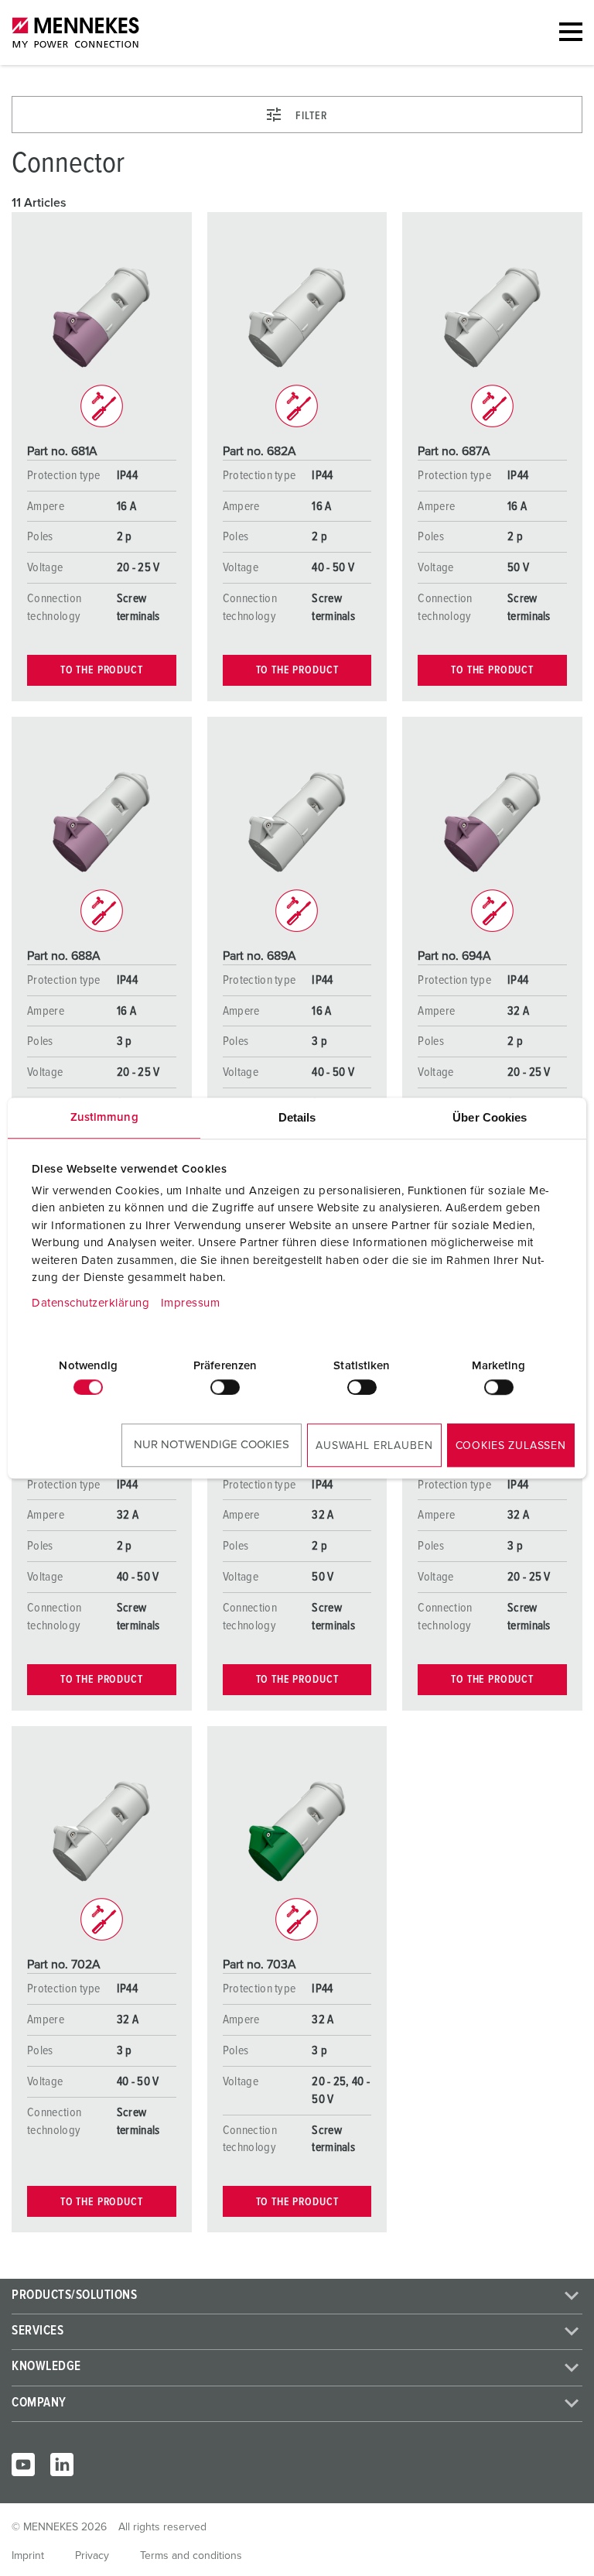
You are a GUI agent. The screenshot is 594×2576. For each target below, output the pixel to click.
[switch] (225, 1387)
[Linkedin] (62, 2465)
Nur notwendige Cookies (212, 1445)
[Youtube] (23, 2465)
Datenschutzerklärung (90, 1303)
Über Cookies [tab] (490, 1117)
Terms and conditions (191, 2556)
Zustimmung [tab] (104, 1117)
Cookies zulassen (511, 1446)
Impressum (191, 1303)
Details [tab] (297, 1117)
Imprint (28, 2556)
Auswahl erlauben (374, 1446)
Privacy (92, 2556)
